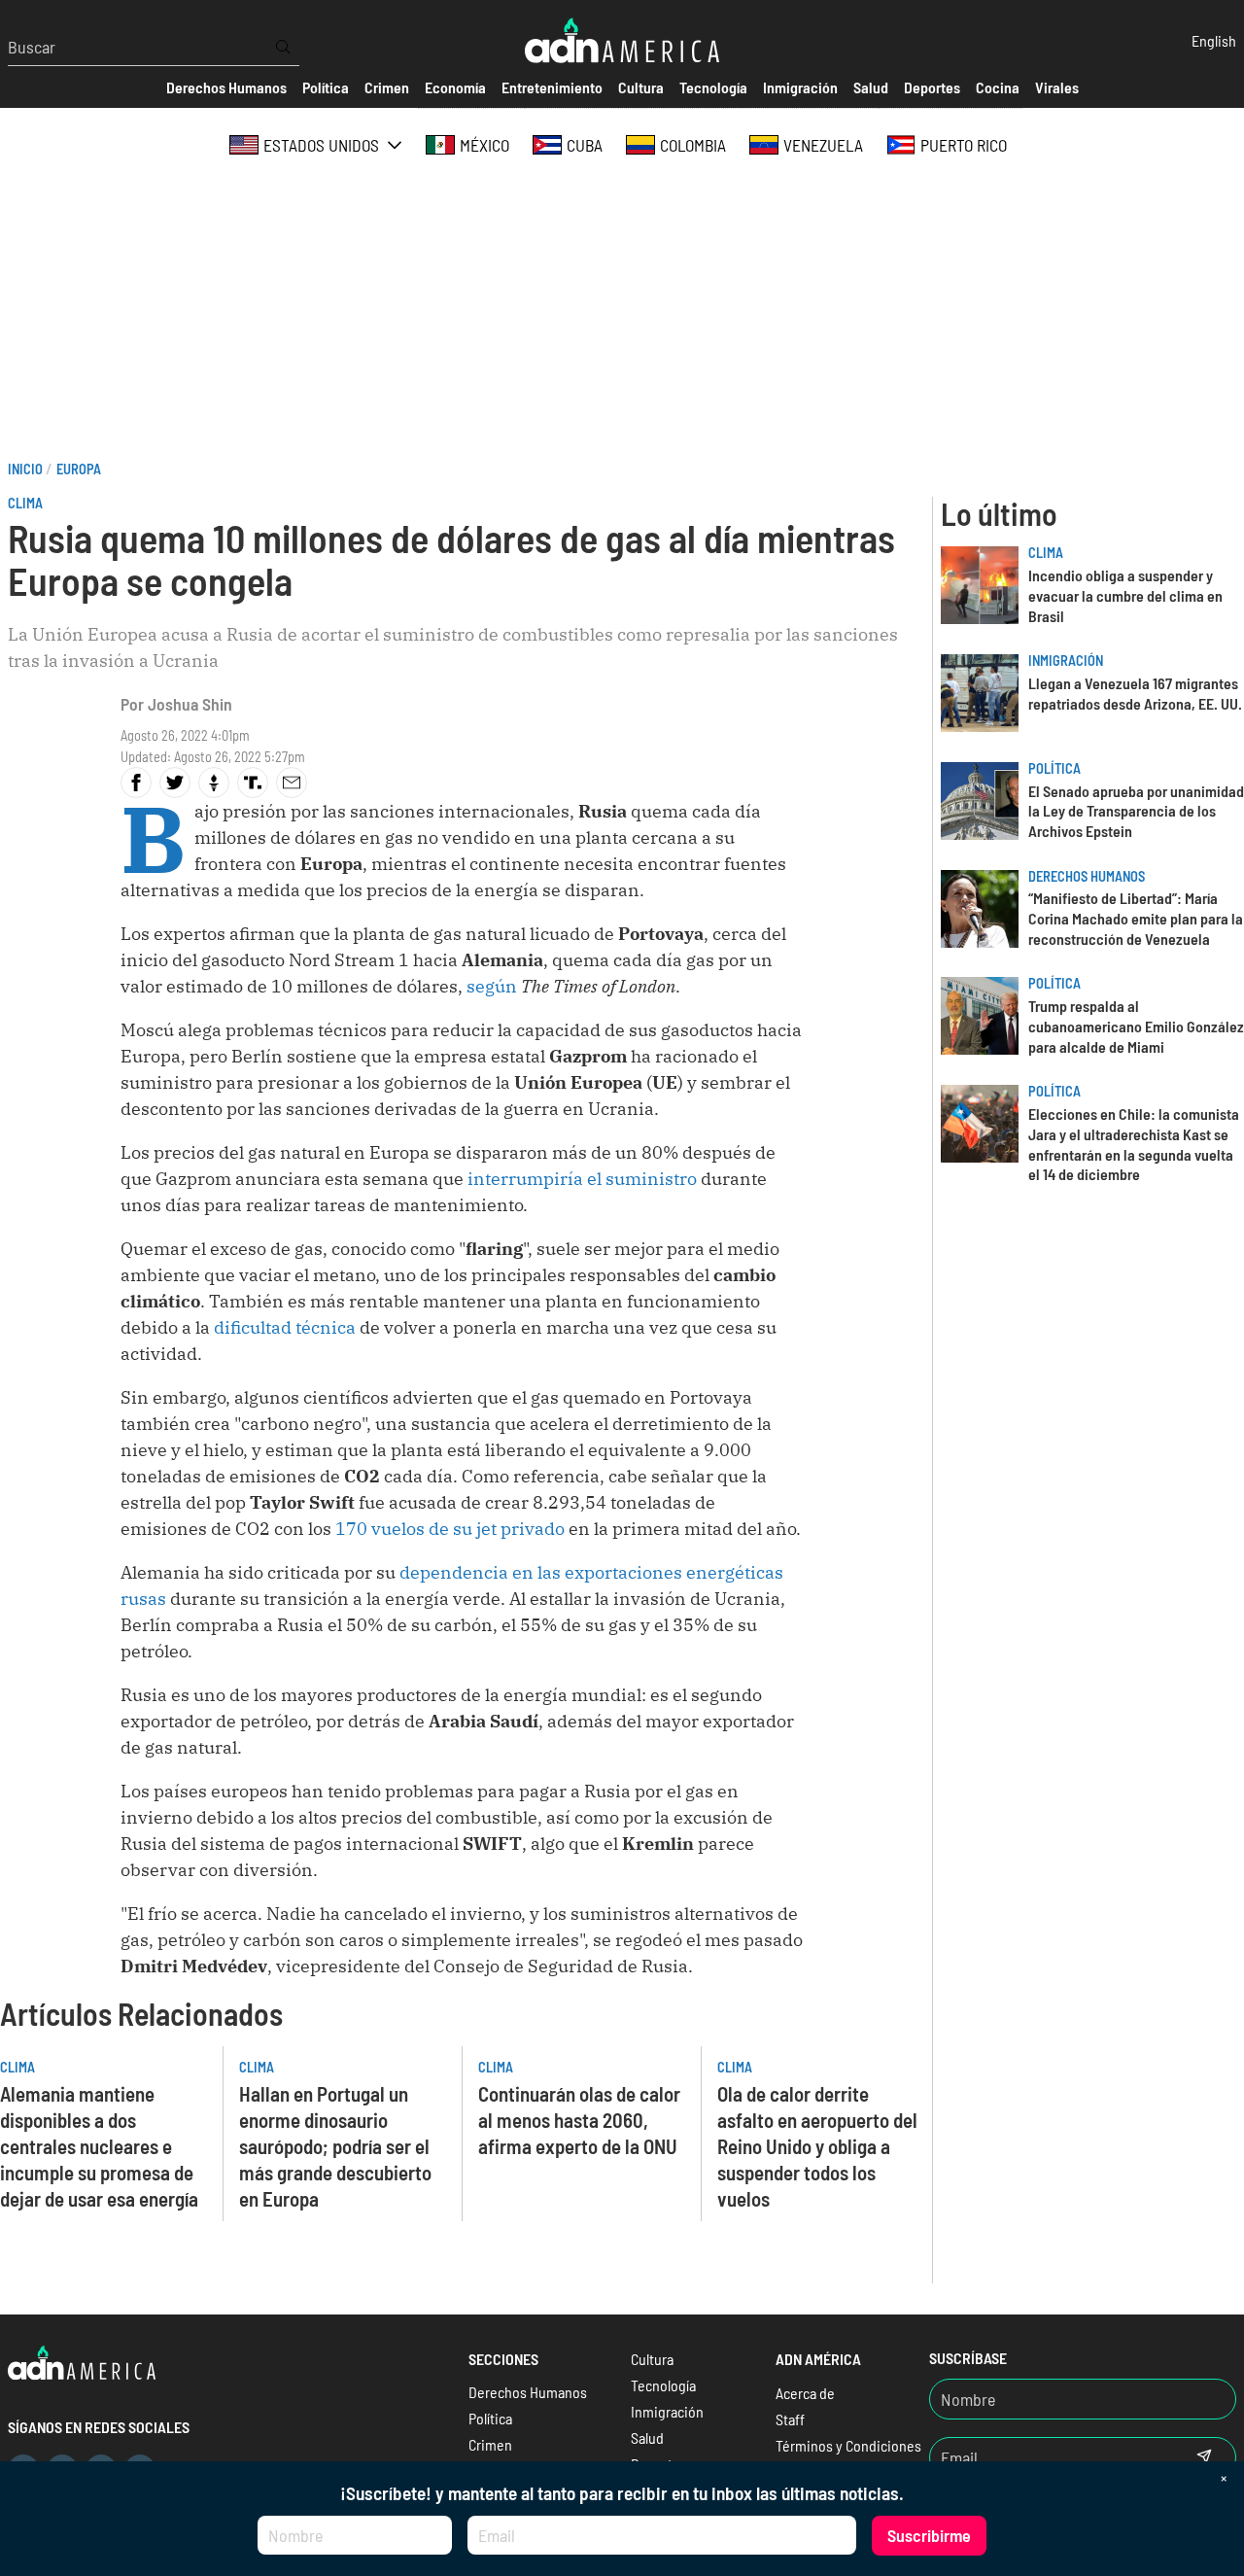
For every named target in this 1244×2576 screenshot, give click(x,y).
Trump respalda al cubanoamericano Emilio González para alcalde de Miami (1136, 1026)
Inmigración (1066, 661)
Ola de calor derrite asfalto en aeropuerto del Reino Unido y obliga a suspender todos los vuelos (817, 2146)
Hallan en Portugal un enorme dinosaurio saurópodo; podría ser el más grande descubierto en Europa (335, 2146)
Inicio (25, 469)
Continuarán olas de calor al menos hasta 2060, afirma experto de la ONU (579, 2120)
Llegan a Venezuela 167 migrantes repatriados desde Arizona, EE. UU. (1135, 693)
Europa (79, 469)
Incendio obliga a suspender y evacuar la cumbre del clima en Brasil (1125, 595)
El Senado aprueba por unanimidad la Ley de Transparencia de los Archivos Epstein (1136, 811)
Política (1054, 768)
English (1214, 40)
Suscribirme (929, 2535)
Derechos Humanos (1087, 876)
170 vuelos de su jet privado (450, 1529)
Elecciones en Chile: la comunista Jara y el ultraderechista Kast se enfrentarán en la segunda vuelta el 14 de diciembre (1134, 1144)
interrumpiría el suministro (582, 1179)
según (492, 986)
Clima (25, 503)
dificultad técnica (285, 1327)
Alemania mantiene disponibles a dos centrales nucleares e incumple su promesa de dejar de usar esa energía (99, 2146)
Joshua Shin (190, 704)
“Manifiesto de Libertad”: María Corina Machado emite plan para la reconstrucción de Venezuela (1136, 918)
